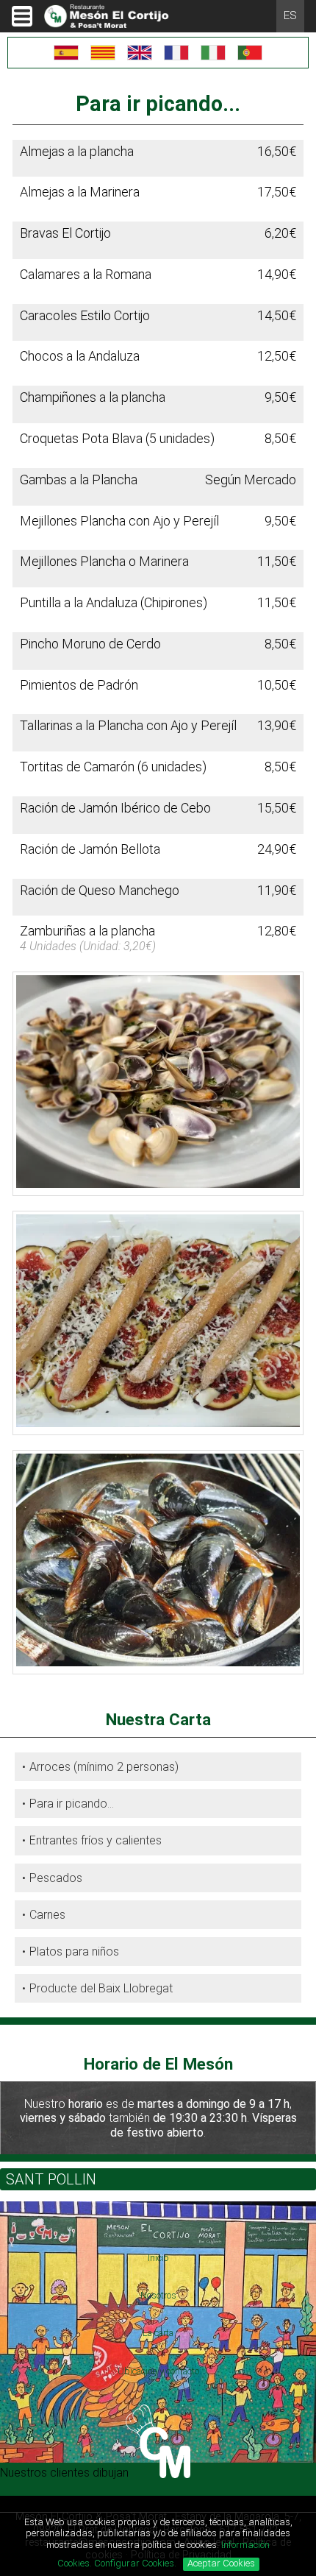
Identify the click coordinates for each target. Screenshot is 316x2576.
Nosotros (158, 2295)
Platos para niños (74, 1952)
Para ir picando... (72, 1804)
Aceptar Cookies (221, 2563)
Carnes (47, 1915)
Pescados (56, 1878)
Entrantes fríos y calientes (96, 1840)
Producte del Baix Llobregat (101, 1988)
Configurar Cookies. (136, 2563)
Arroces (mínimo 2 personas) (104, 1767)
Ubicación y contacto (158, 2371)
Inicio (158, 2258)
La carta (158, 2333)
